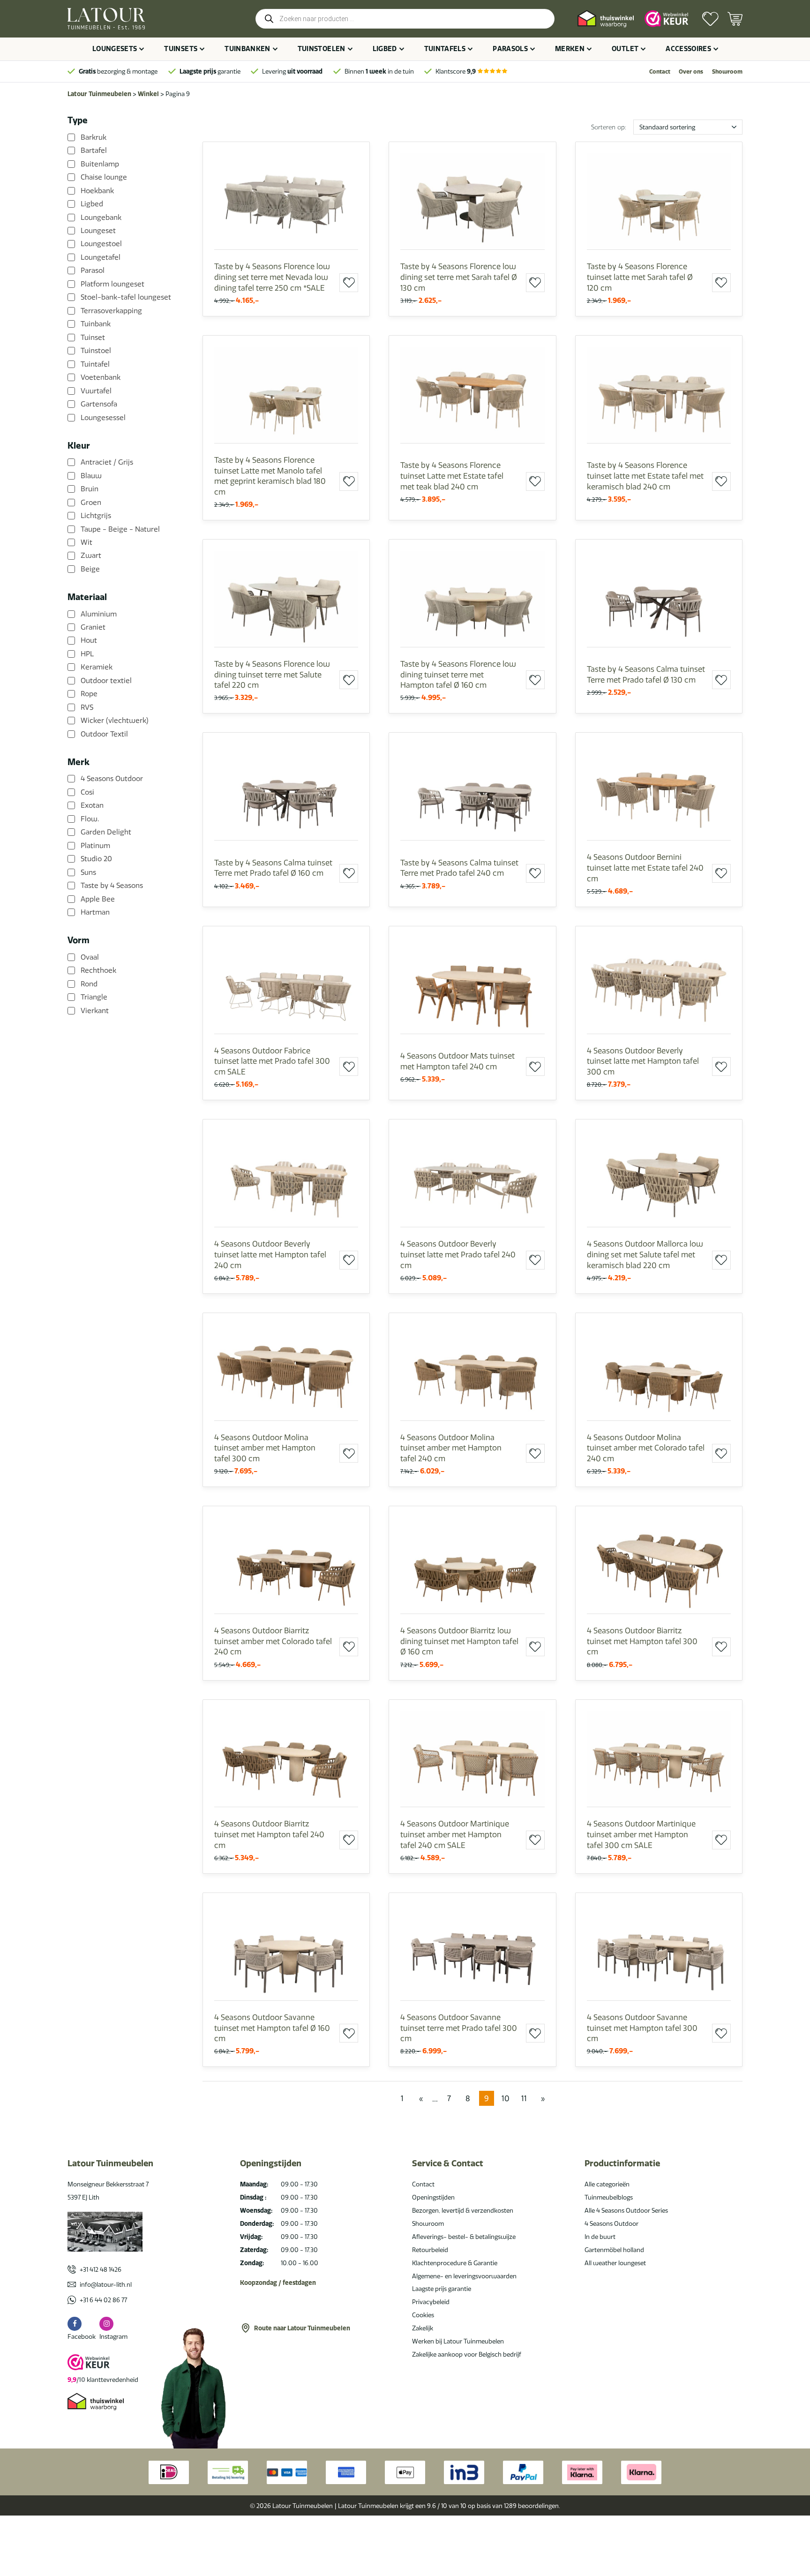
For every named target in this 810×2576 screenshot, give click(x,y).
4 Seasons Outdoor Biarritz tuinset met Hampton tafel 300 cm (642, 1641)
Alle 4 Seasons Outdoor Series (626, 2210)
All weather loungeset (615, 2263)
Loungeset (98, 231)
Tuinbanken (247, 49)
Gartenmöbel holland (614, 2250)
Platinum (95, 846)
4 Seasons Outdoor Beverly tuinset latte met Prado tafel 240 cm (458, 1254)
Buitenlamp (100, 164)
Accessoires (688, 49)
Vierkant (95, 1011)
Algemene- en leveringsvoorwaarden (464, 2276)
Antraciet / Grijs (107, 462)
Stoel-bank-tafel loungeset (126, 297)
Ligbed (385, 49)
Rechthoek (98, 970)
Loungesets (115, 49)
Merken (570, 49)
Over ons (691, 71)
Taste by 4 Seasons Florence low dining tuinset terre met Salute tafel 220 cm (272, 674)
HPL (87, 654)
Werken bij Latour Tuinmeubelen (458, 2341)
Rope (89, 694)
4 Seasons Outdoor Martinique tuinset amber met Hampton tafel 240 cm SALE (455, 1834)
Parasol (93, 270)
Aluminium (99, 614)
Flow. (90, 819)
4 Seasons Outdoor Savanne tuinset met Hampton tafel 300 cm (642, 2028)
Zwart (91, 556)
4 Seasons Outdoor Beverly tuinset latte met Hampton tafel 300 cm (643, 1061)
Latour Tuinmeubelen (99, 94)
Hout (89, 640)
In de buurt (600, 2237)
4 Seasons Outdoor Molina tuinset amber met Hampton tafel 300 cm (265, 1448)
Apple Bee (98, 899)
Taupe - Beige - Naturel (120, 529)
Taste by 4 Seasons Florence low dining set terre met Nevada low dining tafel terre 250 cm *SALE (272, 277)
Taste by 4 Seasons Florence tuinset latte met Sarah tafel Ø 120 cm (640, 277)
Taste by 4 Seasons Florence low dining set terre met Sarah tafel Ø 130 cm (459, 277)
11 (524, 2098)
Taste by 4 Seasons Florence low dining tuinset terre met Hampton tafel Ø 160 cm (458, 674)
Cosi (87, 792)
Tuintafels (445, 49)
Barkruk (94, 137)
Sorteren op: (609, 127)
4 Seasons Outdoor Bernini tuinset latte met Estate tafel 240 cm (645, 867)
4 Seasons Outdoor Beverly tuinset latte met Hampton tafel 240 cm (270, 1254)
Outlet (625, 49)
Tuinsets (181, 49)
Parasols (510, 49)
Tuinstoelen (322, 49)
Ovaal (90, 957)
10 (506, 2098)
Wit (86, 542)
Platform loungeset (112, 284)
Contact (660, 71)
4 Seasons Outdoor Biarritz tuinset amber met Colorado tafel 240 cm (273, 1641)
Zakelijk (423, 2328)
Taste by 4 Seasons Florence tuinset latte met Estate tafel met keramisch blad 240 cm (645, 476)
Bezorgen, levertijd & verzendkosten (463, 2210)
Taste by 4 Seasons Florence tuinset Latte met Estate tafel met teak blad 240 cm (452, 476)
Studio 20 (96, 859)
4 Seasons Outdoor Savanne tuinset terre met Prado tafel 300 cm (459, 2028)
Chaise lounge (104, 177)
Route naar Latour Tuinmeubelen (302, 2328)
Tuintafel (95, 364)
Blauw (91, 476)
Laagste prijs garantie (442, 2289)
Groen (91, 503)
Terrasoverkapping (111, 311)
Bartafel (94, 150)
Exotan (92, 805)
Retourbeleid (430, 2250)
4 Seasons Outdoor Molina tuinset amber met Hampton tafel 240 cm (451, 1448)
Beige (90, 569)
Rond (89, 984)
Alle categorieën (607, 2184)
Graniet (93, 627)
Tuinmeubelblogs (609, 2197)
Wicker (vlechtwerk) (115, 721)
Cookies (423, 2315)
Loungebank (101, 217)
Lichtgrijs (96, 516)
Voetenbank (101, 377)
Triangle (94, 997)
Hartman (95, 912)
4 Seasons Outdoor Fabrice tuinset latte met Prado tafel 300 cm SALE (272, 1061)
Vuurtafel (96, 391)
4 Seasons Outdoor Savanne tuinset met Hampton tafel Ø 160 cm (272, 2028)
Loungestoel (101, 244)
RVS (87, 707)
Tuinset (93, 338)
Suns (88, 872)
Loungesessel (103, 417)
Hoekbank (97, 191)
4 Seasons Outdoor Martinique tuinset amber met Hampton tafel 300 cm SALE (641, 1834)
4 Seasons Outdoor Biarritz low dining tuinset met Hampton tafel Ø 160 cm (459, 1641)
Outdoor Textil (104, 734)
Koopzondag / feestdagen (278, 2283)
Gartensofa (99, 404)
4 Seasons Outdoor (112, 779)
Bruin (90, 489)
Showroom (727, 71)
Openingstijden (433, 2197)
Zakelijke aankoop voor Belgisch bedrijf (467, 2354)
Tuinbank (96, 324)
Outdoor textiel (106, 681)
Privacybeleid (431, 2302)
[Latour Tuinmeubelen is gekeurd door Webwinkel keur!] (667, 19)
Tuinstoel (96, 351)
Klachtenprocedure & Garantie (455, 2263)
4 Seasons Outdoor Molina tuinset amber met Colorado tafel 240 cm (646, 1448)
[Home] (106, 19)
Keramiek (97, 667)
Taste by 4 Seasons (112, 886)
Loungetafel (101, 257)
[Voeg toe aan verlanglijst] (349, 283)
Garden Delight (106, 832)
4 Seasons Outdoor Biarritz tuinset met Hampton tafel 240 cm (269, 1834)
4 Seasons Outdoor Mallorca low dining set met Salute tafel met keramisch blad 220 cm (645, 1254)
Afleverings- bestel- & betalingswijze (464, 2237)
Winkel (148, 94)
